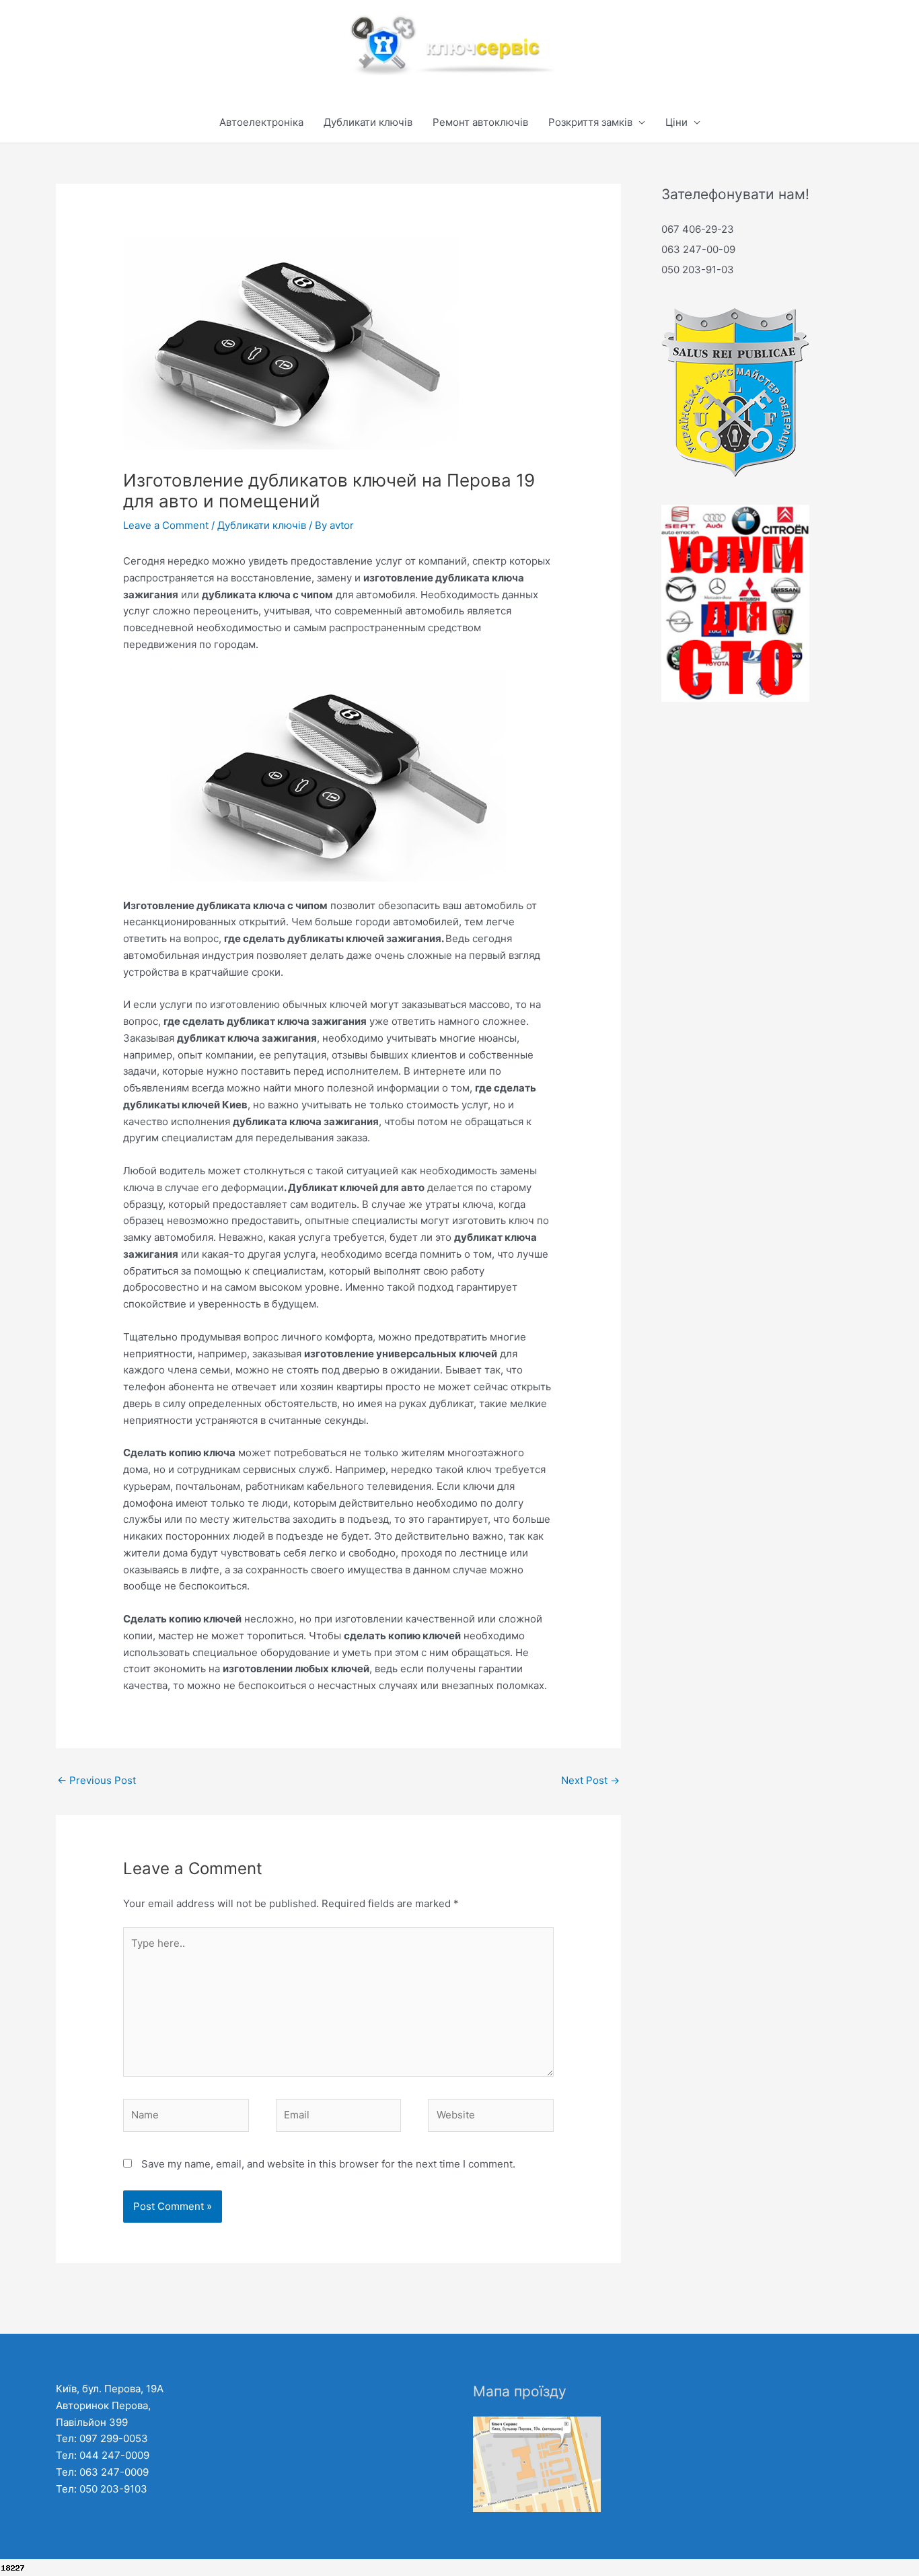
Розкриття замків (590, 122)
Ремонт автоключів (480, 122)
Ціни (676, 122)
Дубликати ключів (368, 122)
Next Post (590, 1780)
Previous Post (97, 1780)
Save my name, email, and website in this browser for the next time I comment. (328, 2164)
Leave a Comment (166, 525)
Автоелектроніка (261, 122)
